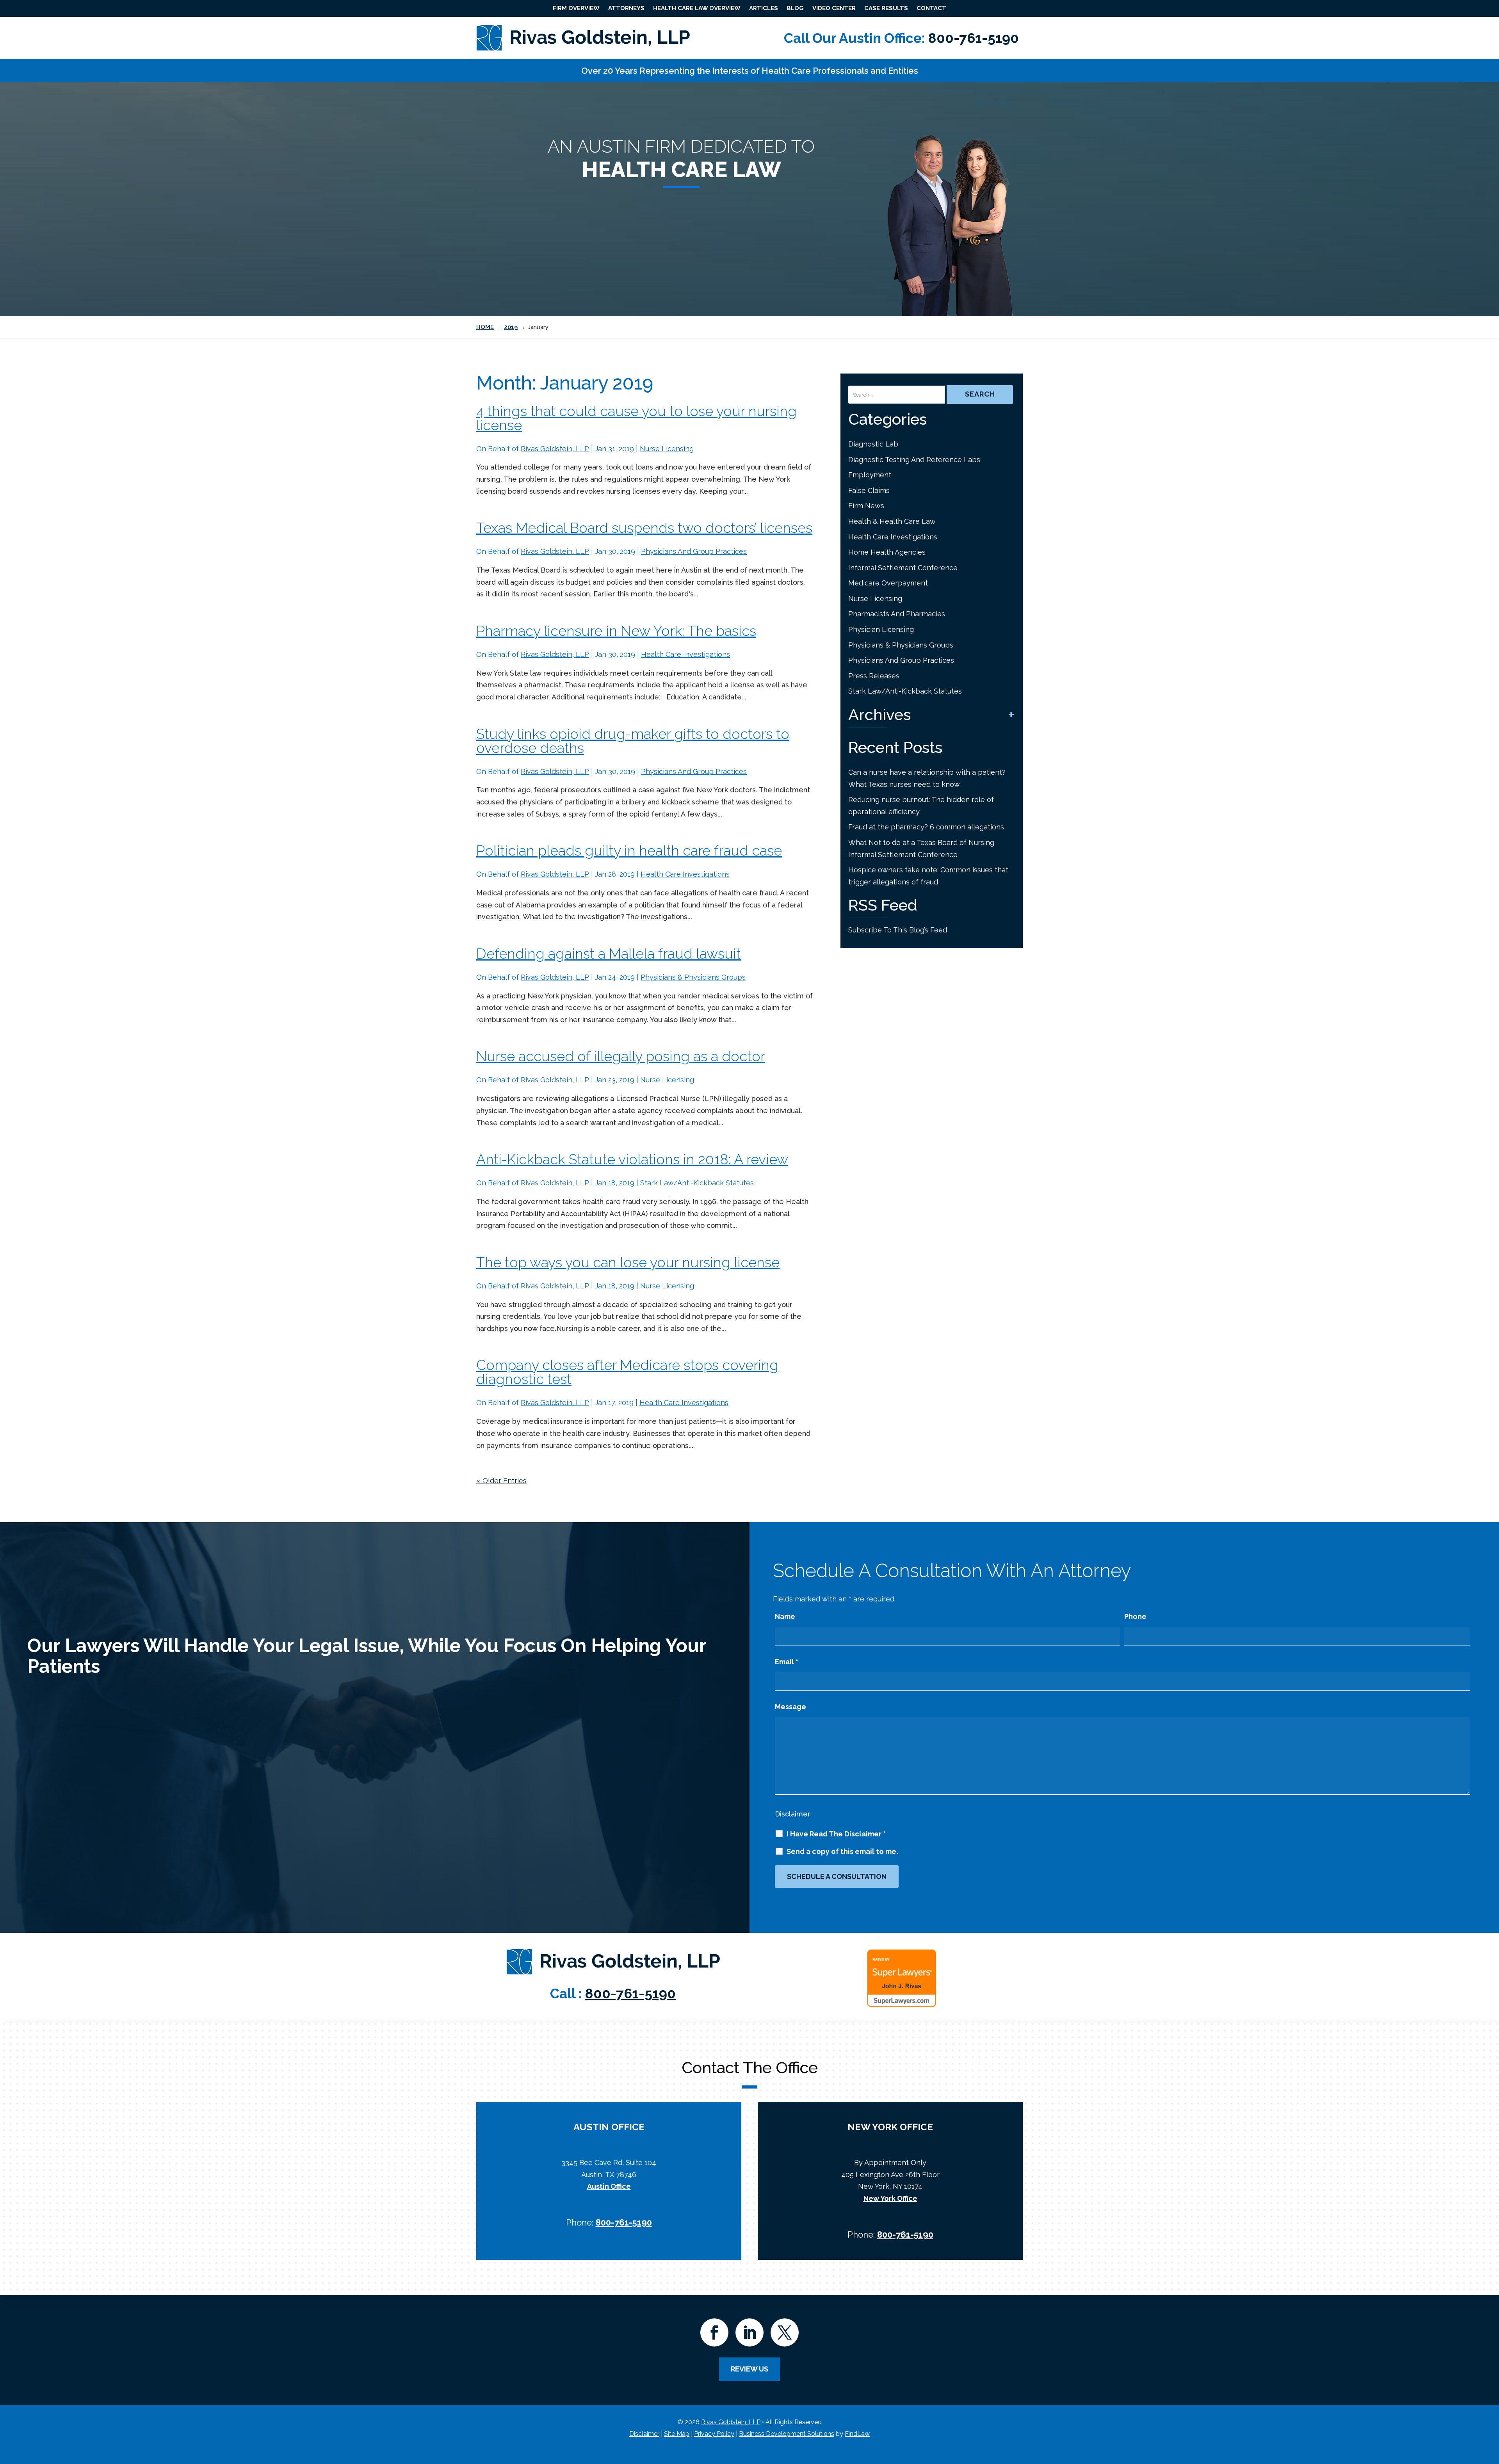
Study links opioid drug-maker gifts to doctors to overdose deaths (633, 741)
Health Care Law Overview (697, 8)
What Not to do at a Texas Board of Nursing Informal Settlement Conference (921, 849)
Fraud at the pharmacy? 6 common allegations (927, 827)
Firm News (866, 506)
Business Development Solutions (787, 2434)
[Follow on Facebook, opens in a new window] (714, 2332)
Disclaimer (793, 1814)
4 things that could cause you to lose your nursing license (636, 418)
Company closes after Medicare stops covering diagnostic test (627, 1372)
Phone (1135, 1616)
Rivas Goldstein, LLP (555, 449)
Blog (795, 8)
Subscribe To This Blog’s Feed (898, 930)
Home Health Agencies (887, 552)
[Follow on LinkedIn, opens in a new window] (749, 2332)
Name (785, 1616)
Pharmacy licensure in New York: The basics (616, 631)
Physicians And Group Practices (694, 551)
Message (790, 1707)
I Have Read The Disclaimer (836, 1834)
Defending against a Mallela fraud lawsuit (609, 954)
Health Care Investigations (685, 654)
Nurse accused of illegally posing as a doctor (621, 1056)
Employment (870, 475)
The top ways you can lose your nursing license (628, 1262)
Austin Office (609, 2186)
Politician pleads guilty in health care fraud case (629, 850)
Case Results (886, 8)
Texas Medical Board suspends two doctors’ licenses (644, 528)
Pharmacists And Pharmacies (897, 614)
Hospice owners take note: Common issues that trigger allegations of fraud (928, 876)
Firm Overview (576, 8)
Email (787, 1662)
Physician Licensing (881, 629)
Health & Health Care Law (892, 521)
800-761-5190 (973, 38)
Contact (931, 8)
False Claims (869, 490)
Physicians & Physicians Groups (693, 977)
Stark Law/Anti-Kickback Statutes (697, 1183)
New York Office (890, 2198)
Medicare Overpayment (888, 583)
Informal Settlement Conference (903, 568)
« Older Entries (501, 1481)
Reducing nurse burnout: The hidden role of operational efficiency (921, 806)
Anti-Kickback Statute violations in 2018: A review (632, 1159)
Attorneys (626, 8)
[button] (1491, 2407)
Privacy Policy (714, 2434)
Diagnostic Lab (873, 444)
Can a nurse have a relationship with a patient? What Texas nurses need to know (927, 778)
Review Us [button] (749, 2369)
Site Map (677, 2434)
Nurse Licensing (667, 449)
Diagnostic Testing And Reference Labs (914, 460)
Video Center (834, 8)
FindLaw (857, 2434)
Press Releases (874, 676)
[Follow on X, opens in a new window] (785, 2332)
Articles (764, 8)
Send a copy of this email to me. (842, 1852)
